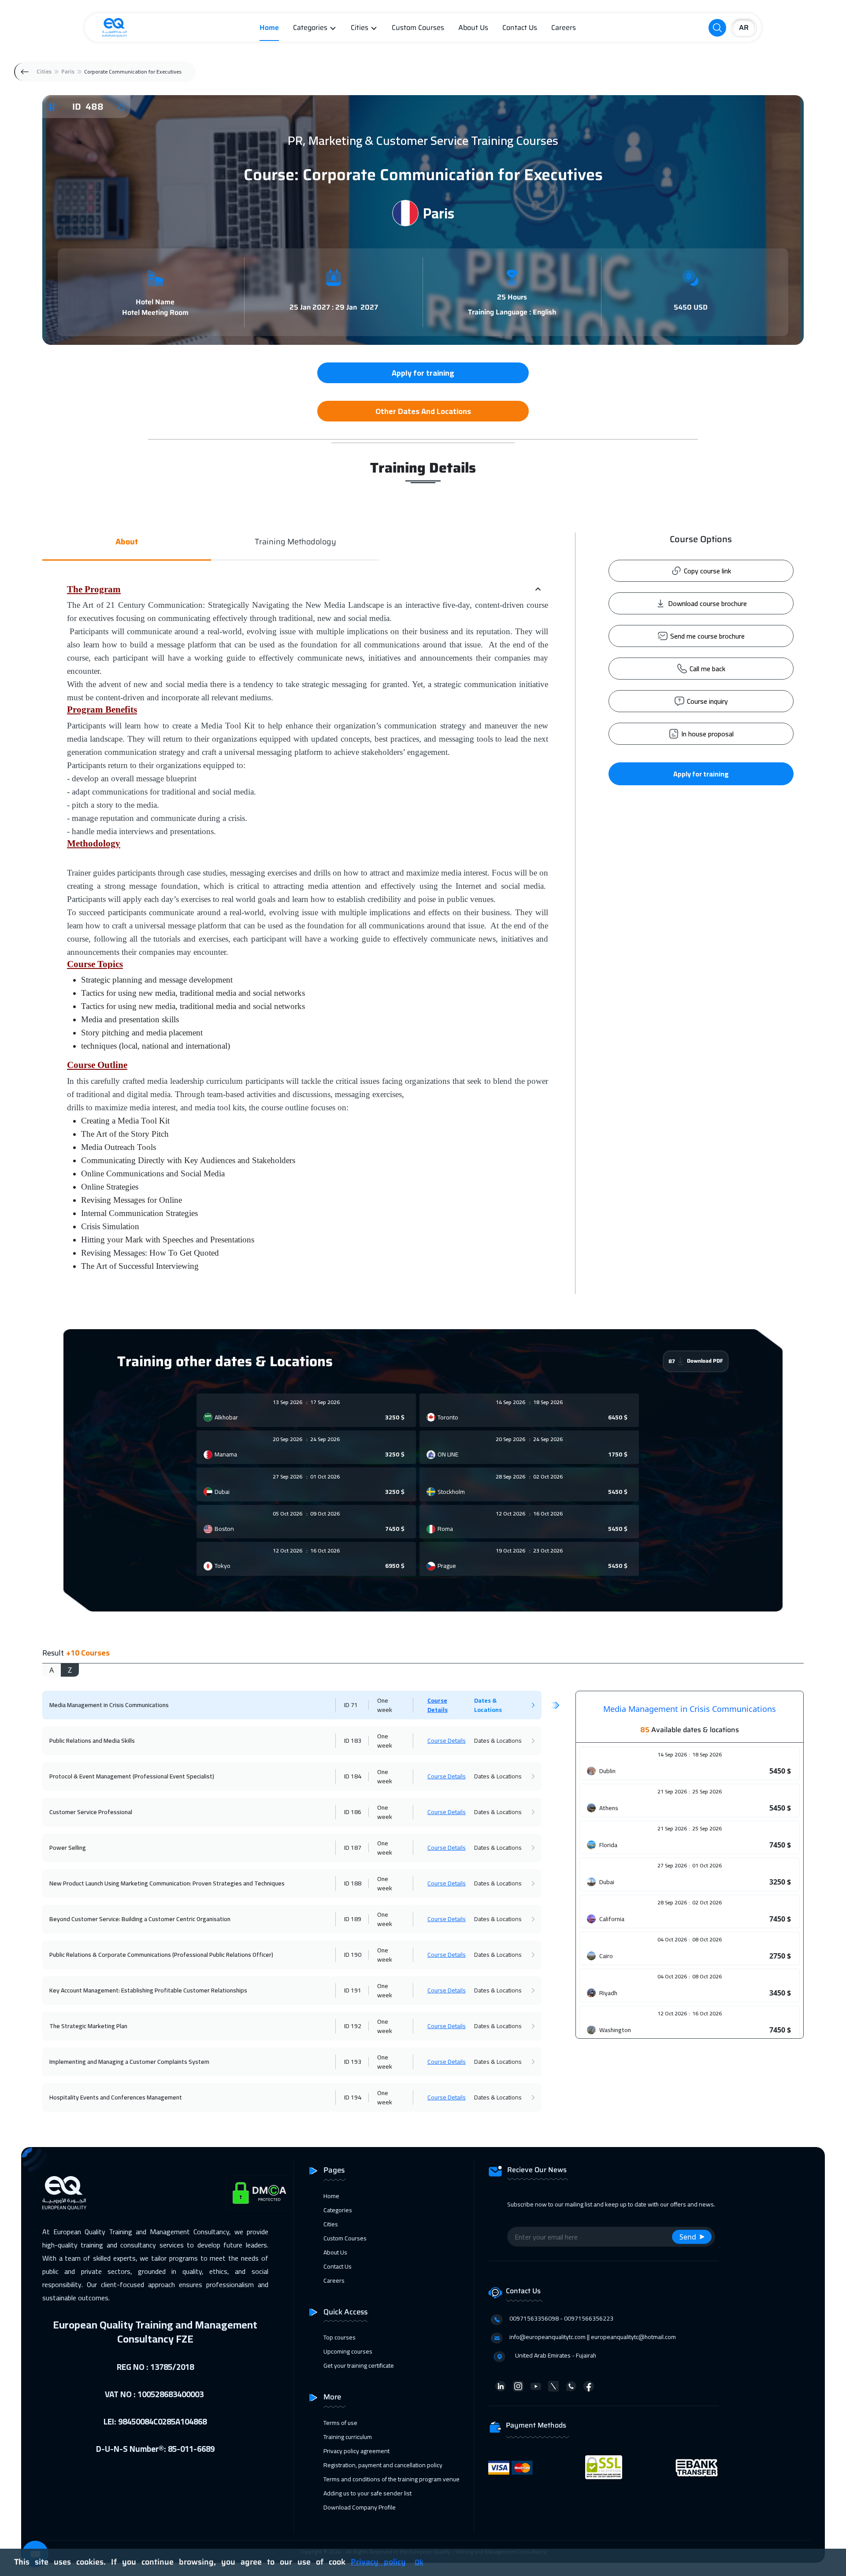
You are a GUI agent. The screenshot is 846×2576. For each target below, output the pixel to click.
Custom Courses (418, 28)
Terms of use (340, 2423)
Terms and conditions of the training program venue (391, 2479)
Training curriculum (348, 2437)
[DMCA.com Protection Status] (260, 2193)
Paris (68, 72)
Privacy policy (378, 2562)
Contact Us (520, 28)
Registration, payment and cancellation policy (383, 2465)
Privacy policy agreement (356, 2451)
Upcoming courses (348, 2351)
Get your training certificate (359, 2365)
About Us (473, 28)
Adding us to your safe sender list (367, 2493)
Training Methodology (295, 542)
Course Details (438, 1705)
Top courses (340, 2337)
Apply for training (701, 774)
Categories (310, 28)
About (127, 542)
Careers (564, 28)
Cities (360, 28)
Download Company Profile (360, 2507)
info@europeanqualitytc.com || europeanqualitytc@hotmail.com (593, 2337)
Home (269, 28)
